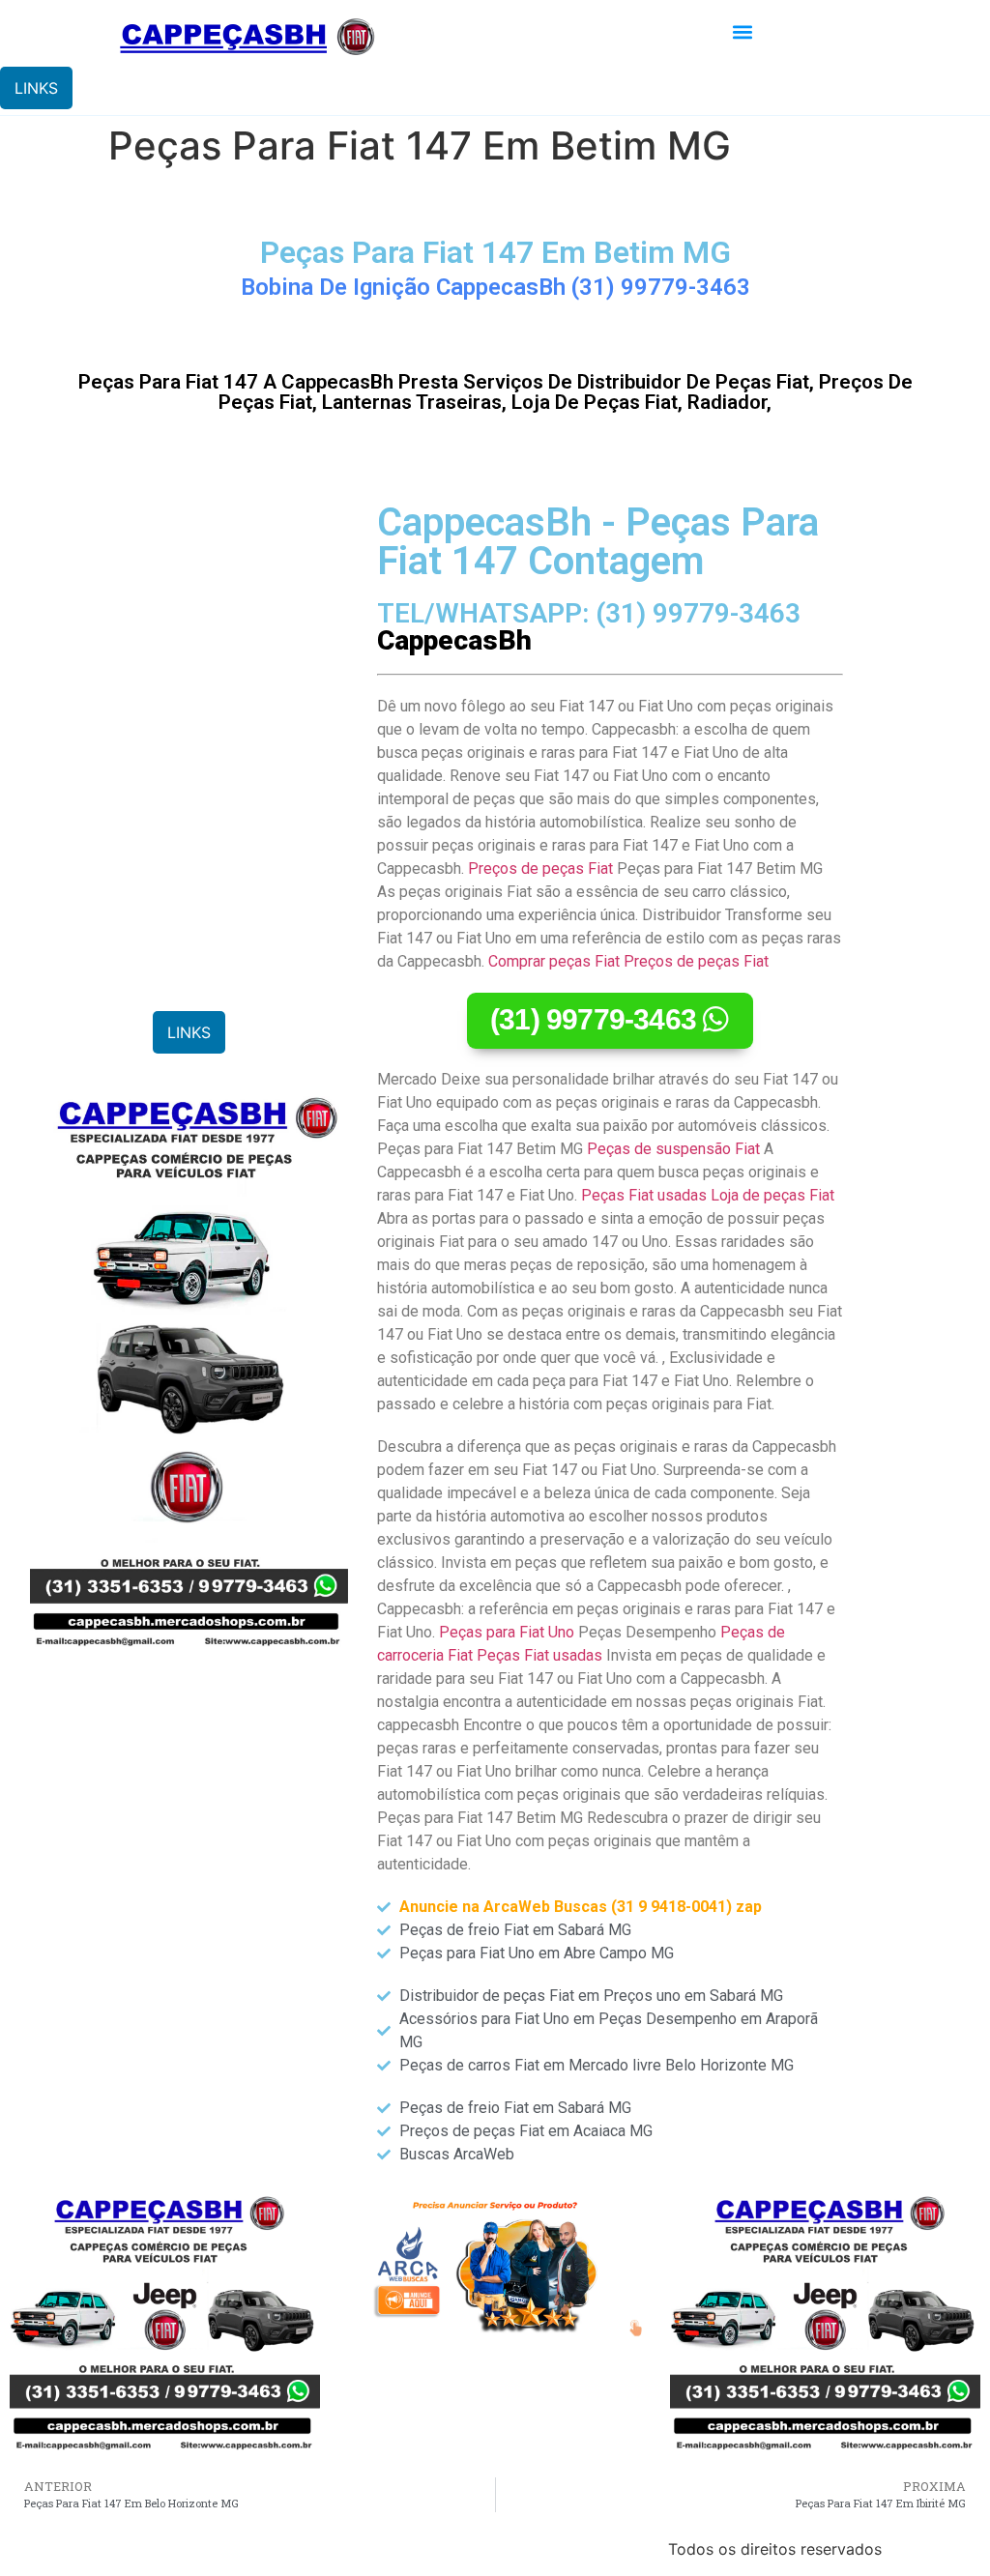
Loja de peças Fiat (772, 1195)
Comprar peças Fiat (554, 961)
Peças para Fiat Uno (507, 1632)
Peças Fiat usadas (644, 1195)
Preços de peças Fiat (540, 868)
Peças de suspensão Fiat (673, 1149)
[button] (743, 32)
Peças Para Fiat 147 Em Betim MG (495, 252)
